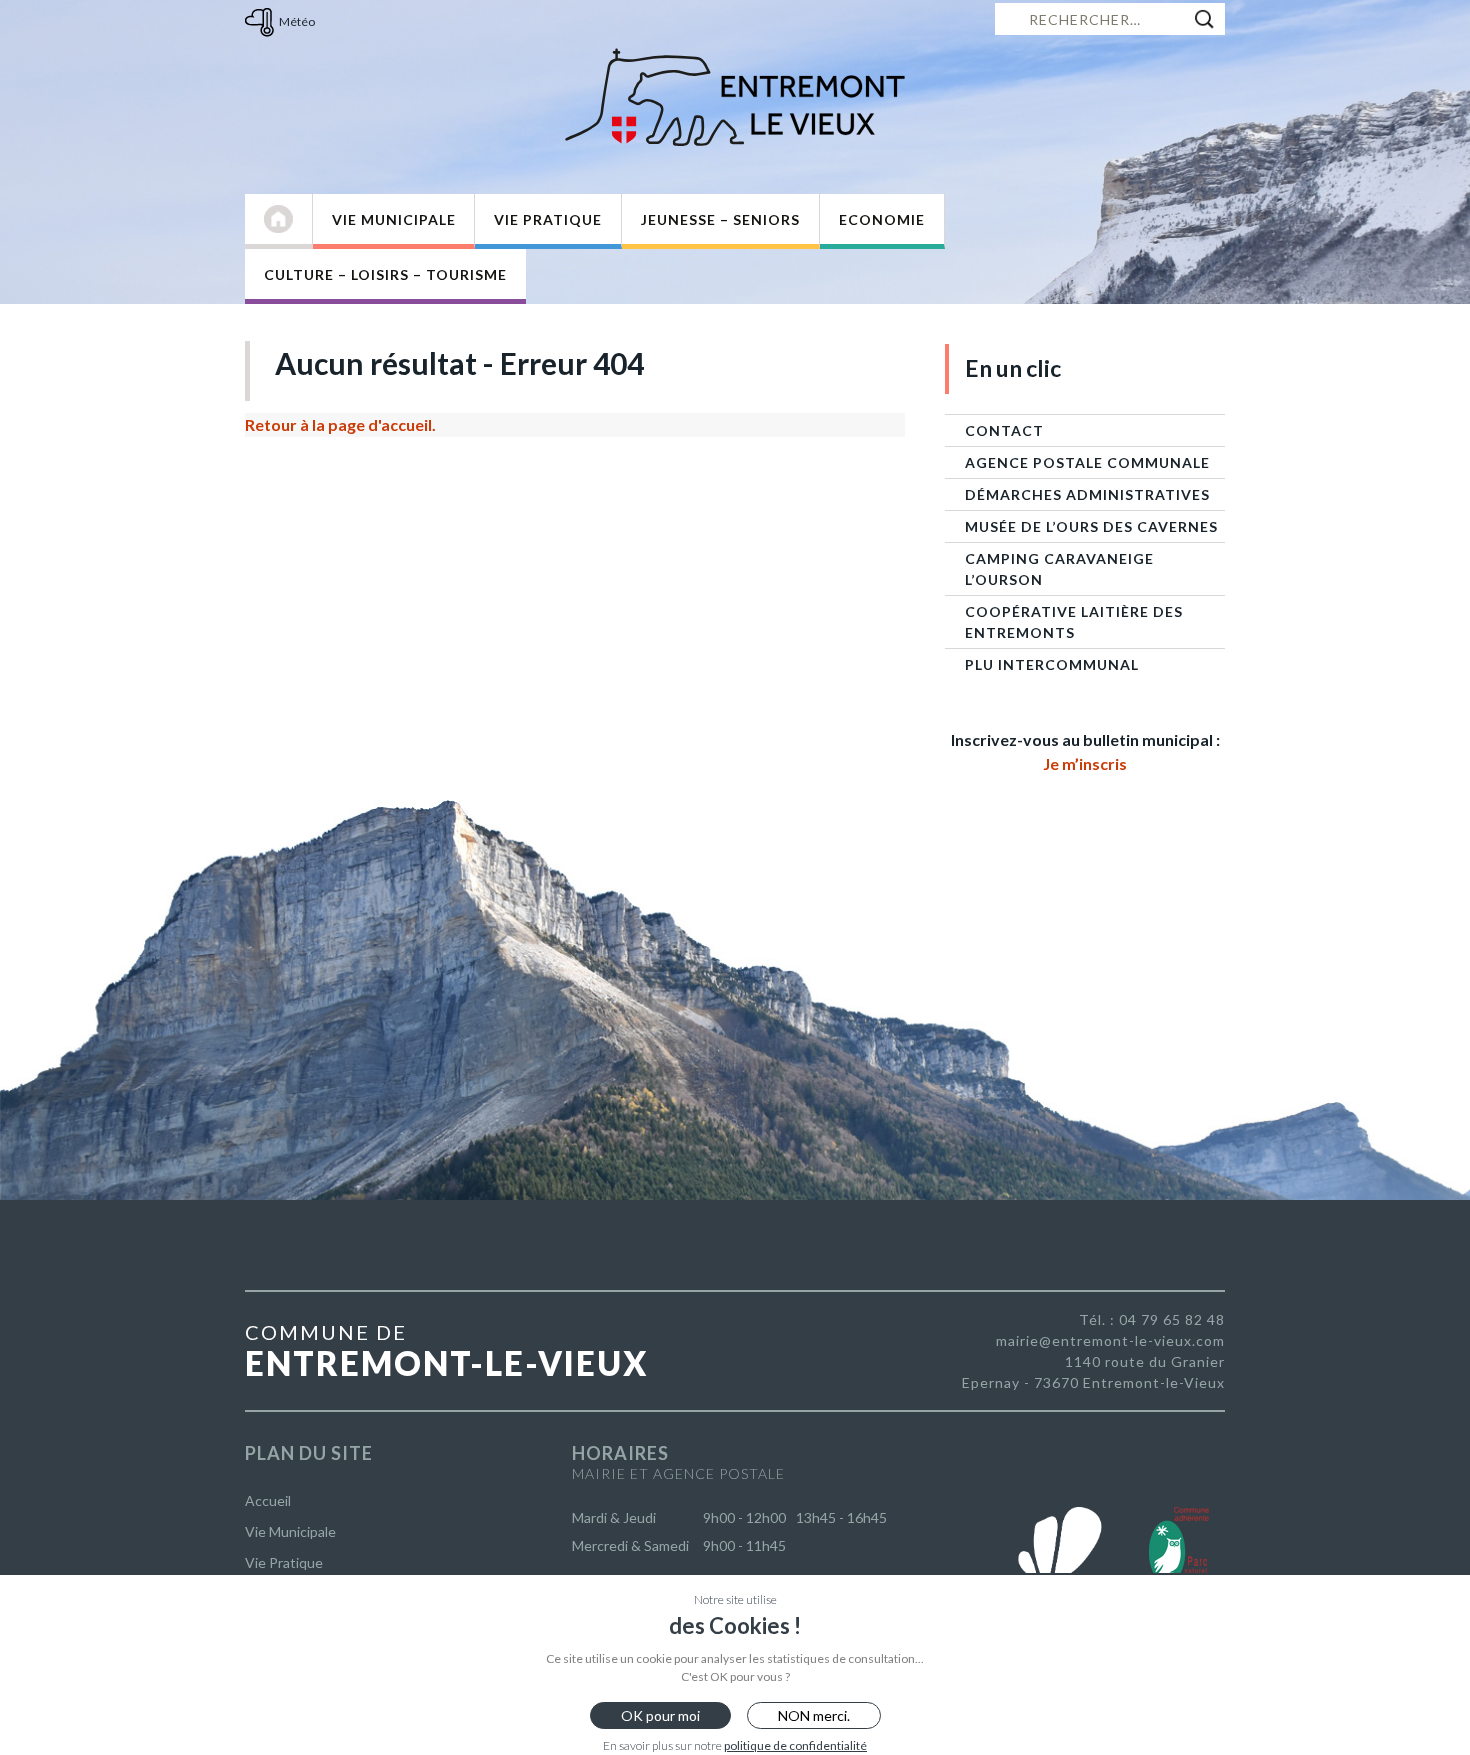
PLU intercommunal (1052, 664)
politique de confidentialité (795, 1745)
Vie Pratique (548, 219)
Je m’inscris (1085, 763)
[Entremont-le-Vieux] (735, 97)
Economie (882, 219)
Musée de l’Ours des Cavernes (1091, 526)
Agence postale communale (1087, 462)
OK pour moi (660, 1715)
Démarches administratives (1087, 494)
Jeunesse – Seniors (720, 219)
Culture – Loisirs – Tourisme (385, 274)
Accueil (268, 1500)
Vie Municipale (394, 219)
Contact (1004, 430)
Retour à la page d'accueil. (340, 424)
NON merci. (814, 1715)
